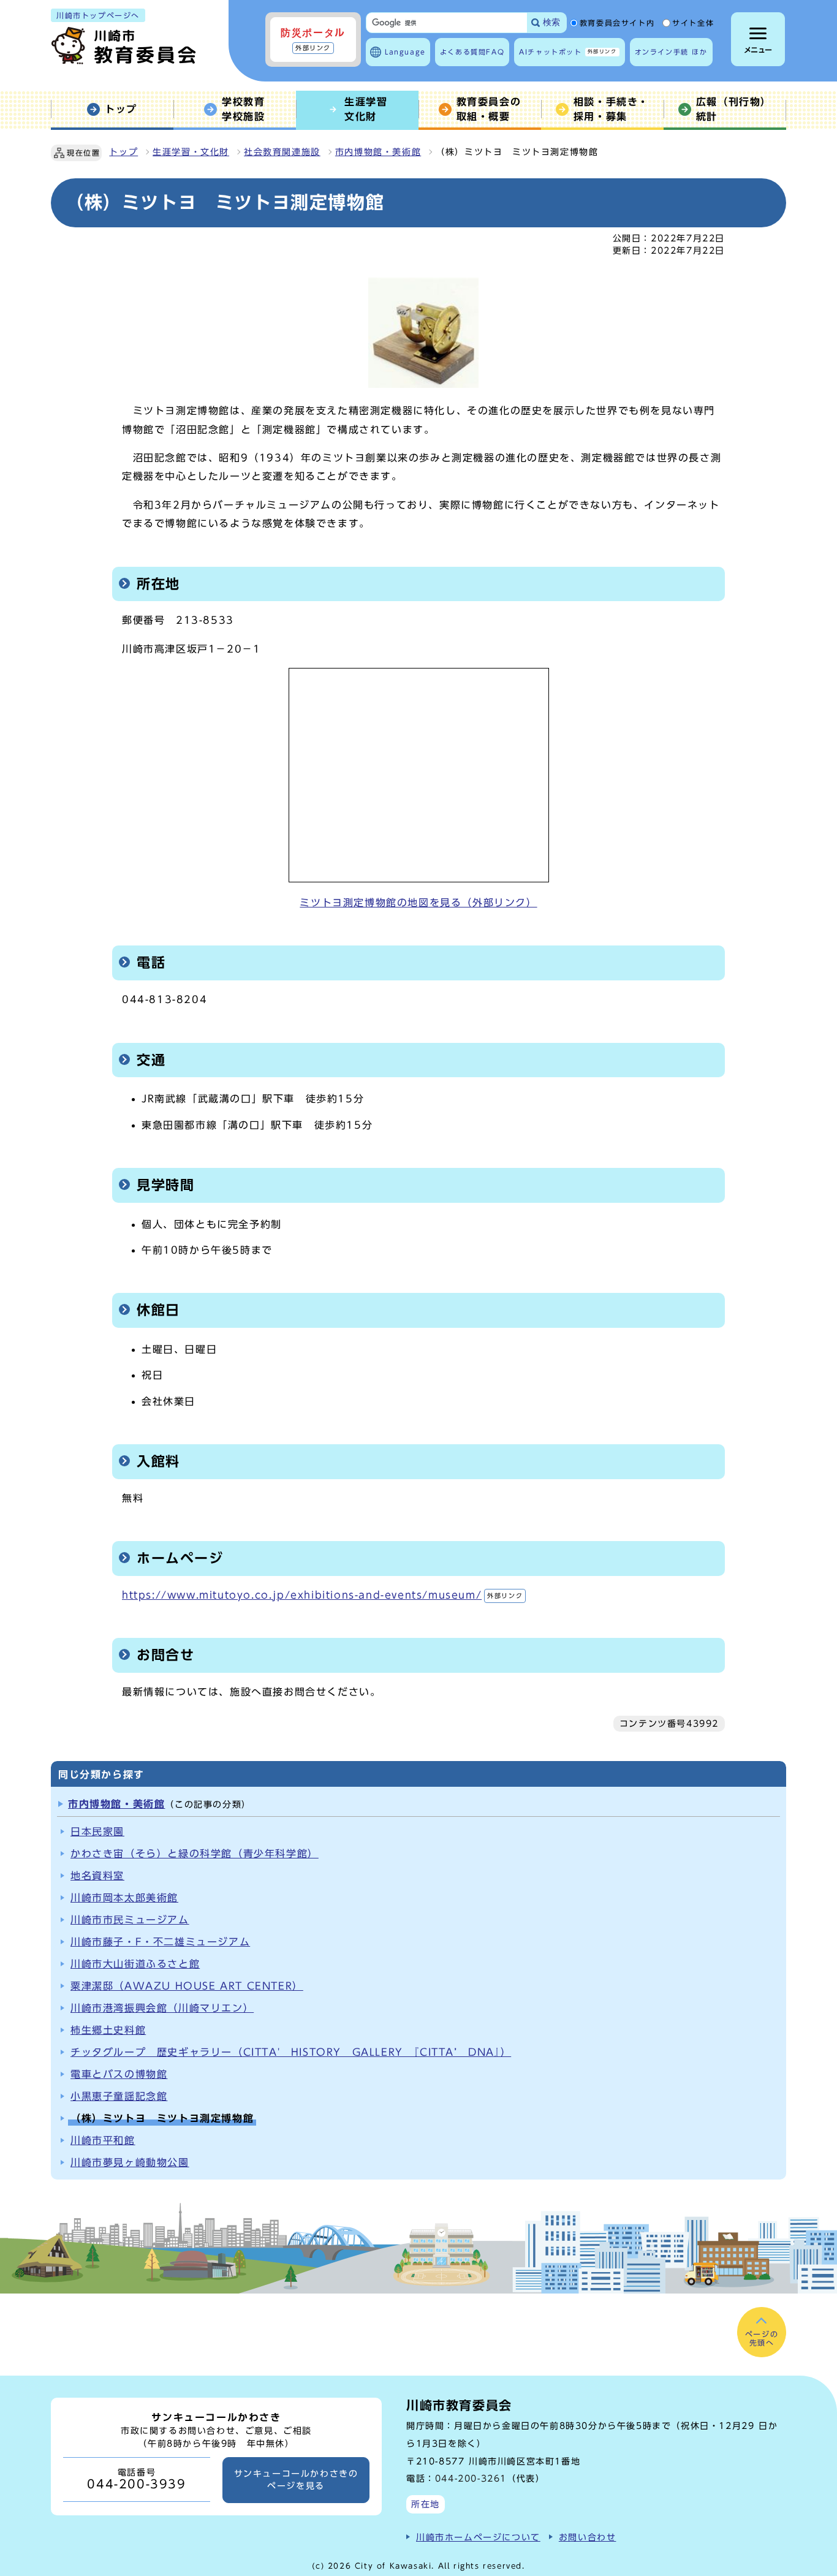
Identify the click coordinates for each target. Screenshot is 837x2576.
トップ (123, 152)
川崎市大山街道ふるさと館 (135, 1964)
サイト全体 (693, 23)
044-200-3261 (471, 2478)
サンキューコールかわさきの (296, 2480)
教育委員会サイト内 (617, 23)
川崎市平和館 (103, 2140)
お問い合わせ (588, 2537)
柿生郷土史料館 (108, 2030)
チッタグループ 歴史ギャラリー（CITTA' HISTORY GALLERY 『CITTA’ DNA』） (291, 2052)
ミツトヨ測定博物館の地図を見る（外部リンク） (418, 903)
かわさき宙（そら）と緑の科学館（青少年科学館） (195, 1854)
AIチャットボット (568, 52)
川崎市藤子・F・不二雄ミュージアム (160, 1942)
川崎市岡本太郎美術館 (124, 1898)
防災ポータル (313, 39)
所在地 (426, 2504)
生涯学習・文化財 (191, 152)
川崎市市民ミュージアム (130, 1920)
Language (405, 52)
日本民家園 (97, 1832)
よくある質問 (472, 52)
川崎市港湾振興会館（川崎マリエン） (162, 2008)
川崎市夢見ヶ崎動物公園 (130, 2162)
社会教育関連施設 (282, 152)
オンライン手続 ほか (671, 52)
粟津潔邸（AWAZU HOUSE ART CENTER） (187, 1986)
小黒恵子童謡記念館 (119, 2096)
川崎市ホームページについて (478, 2537)
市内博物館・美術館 (378, 152)
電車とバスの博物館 (119, 2074)
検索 (551, 22)
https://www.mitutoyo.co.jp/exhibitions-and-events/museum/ (322, 1595)
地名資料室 (97, 1876)
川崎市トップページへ (98, 15)
